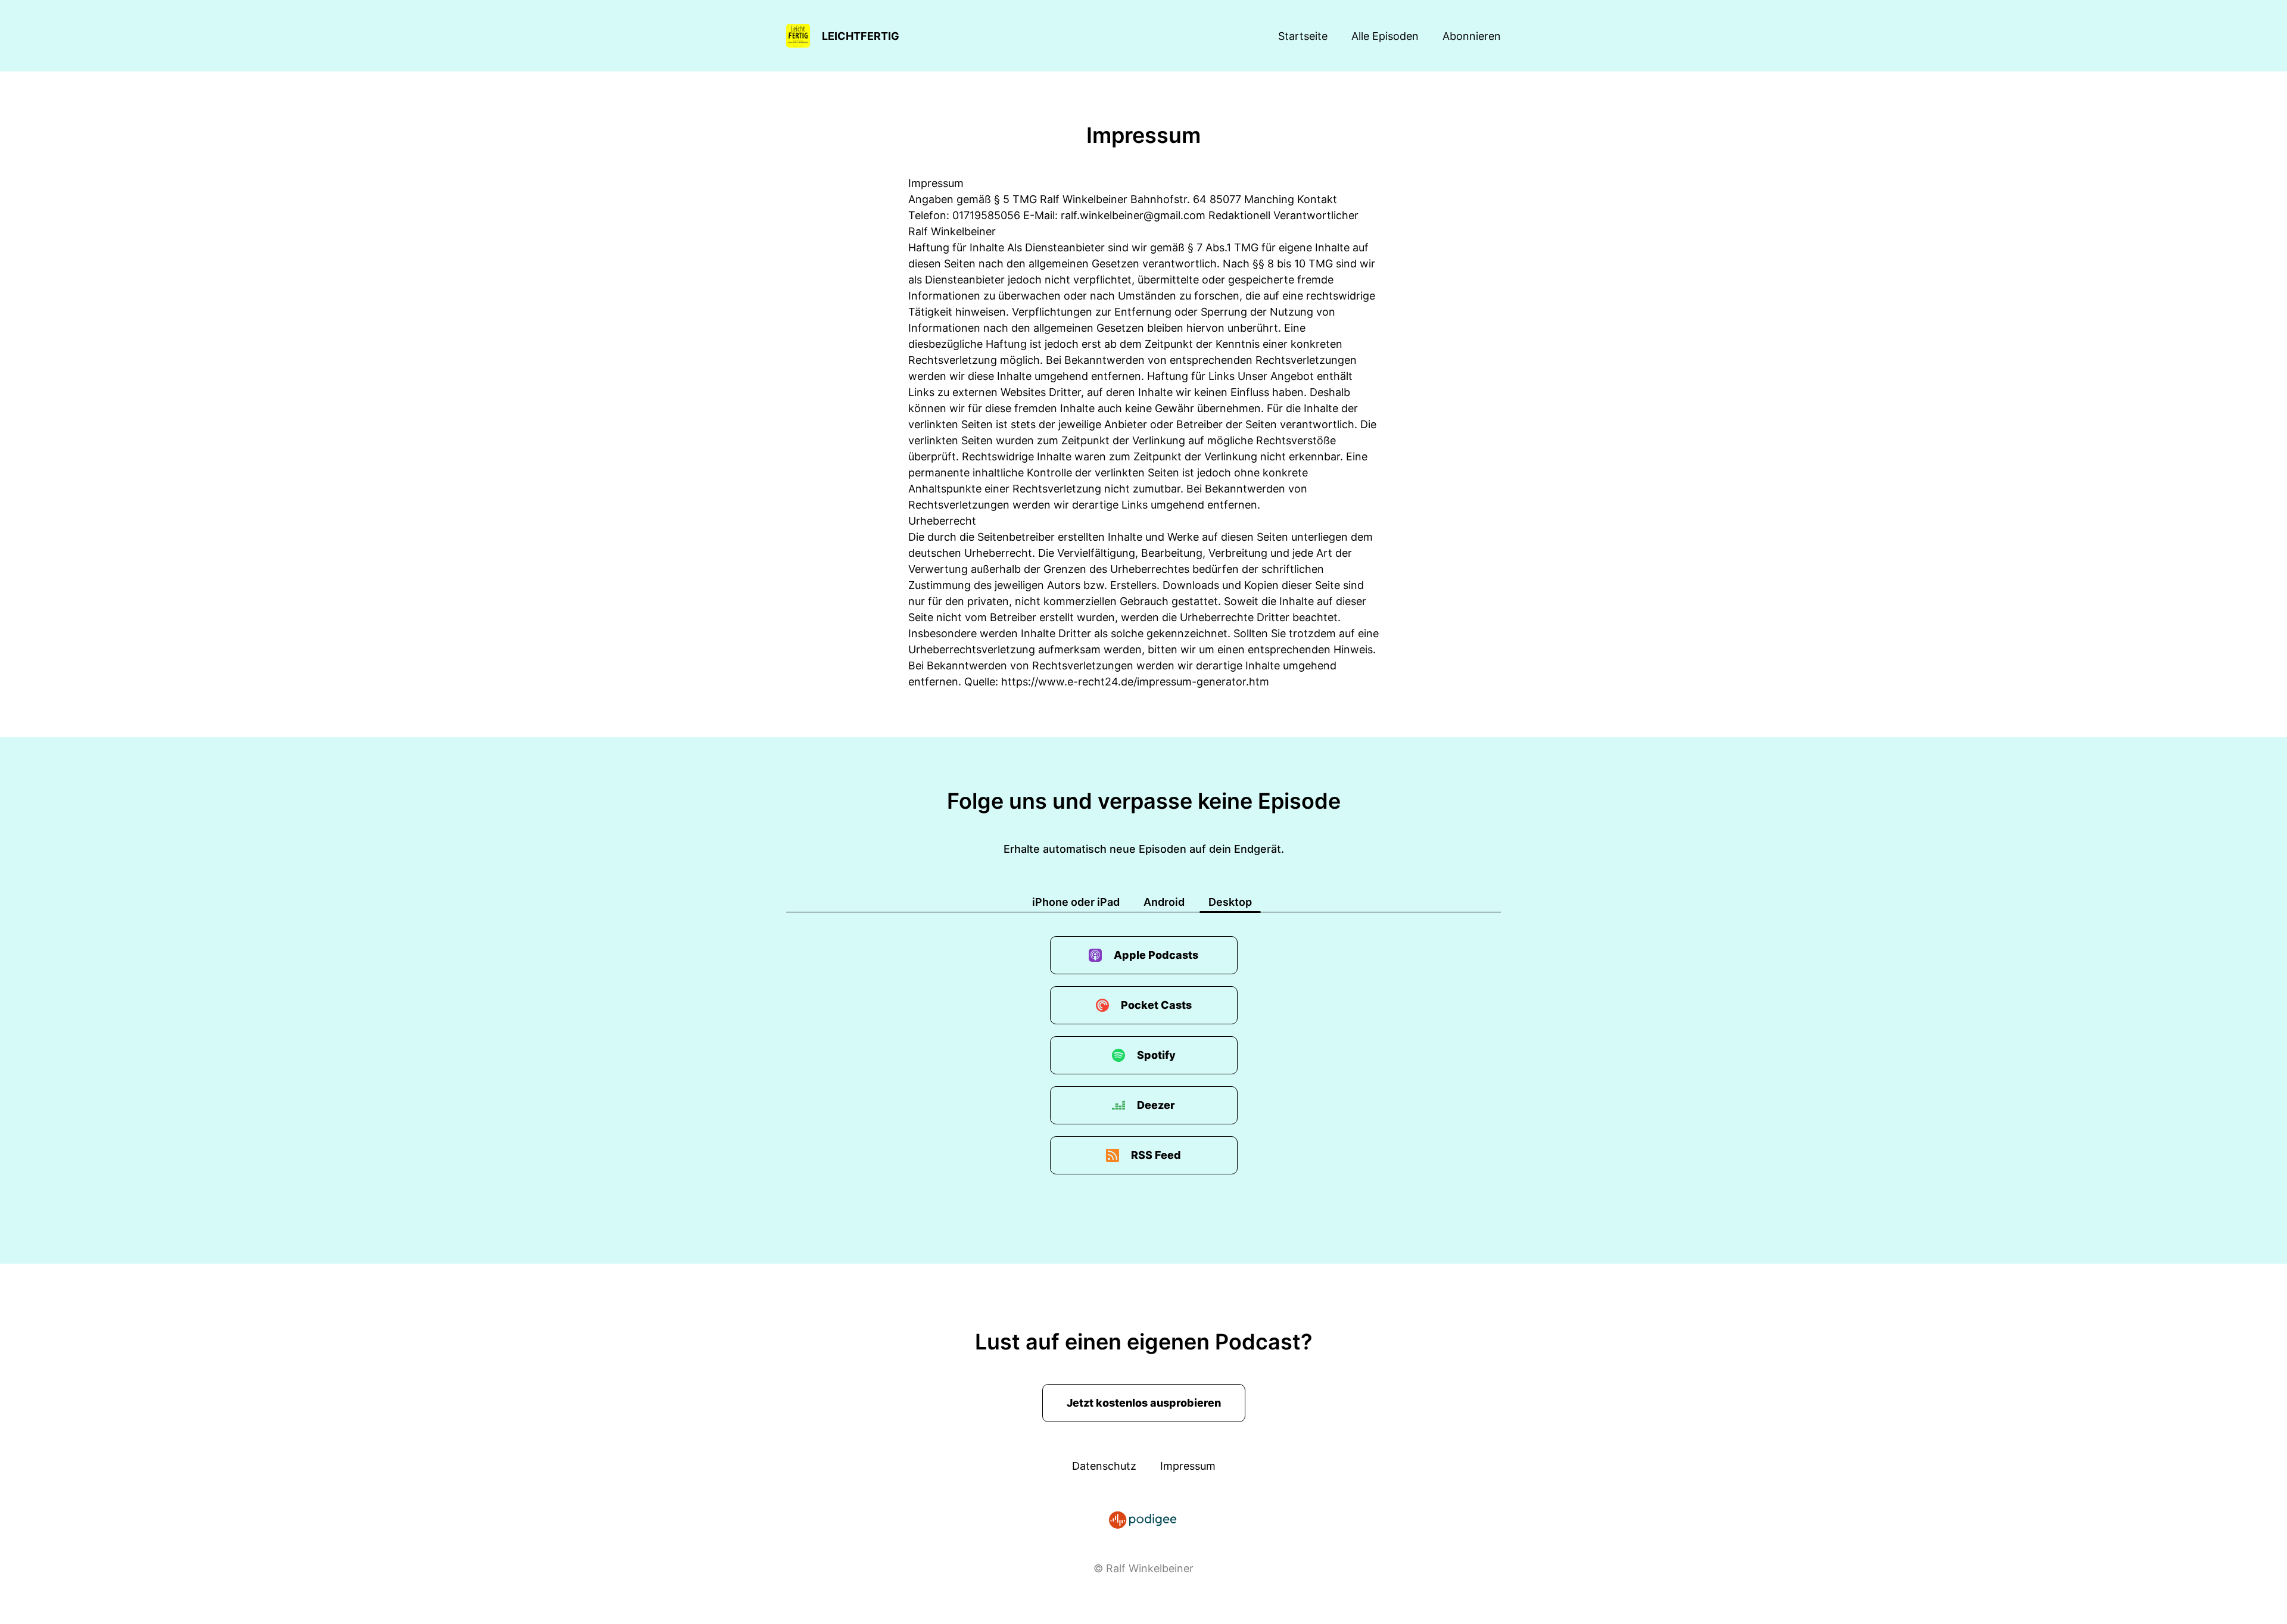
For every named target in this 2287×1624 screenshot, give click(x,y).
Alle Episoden (1385, 36)
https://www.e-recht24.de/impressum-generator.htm (1135, 682)
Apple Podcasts (1156, 955)
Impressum (1188, 1466)
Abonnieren (1472, 36)
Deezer (1156, 1105)
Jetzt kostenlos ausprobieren (1144, 1403)
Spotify (1156, 1055)
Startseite (1303, 36)
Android (1164, 902)
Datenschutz (1104, 1466)
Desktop (1230, 902)
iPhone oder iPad (1076, 902)
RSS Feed (1156, 1155)
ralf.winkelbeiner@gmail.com (1133, 215)
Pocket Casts (1156, 1005)
